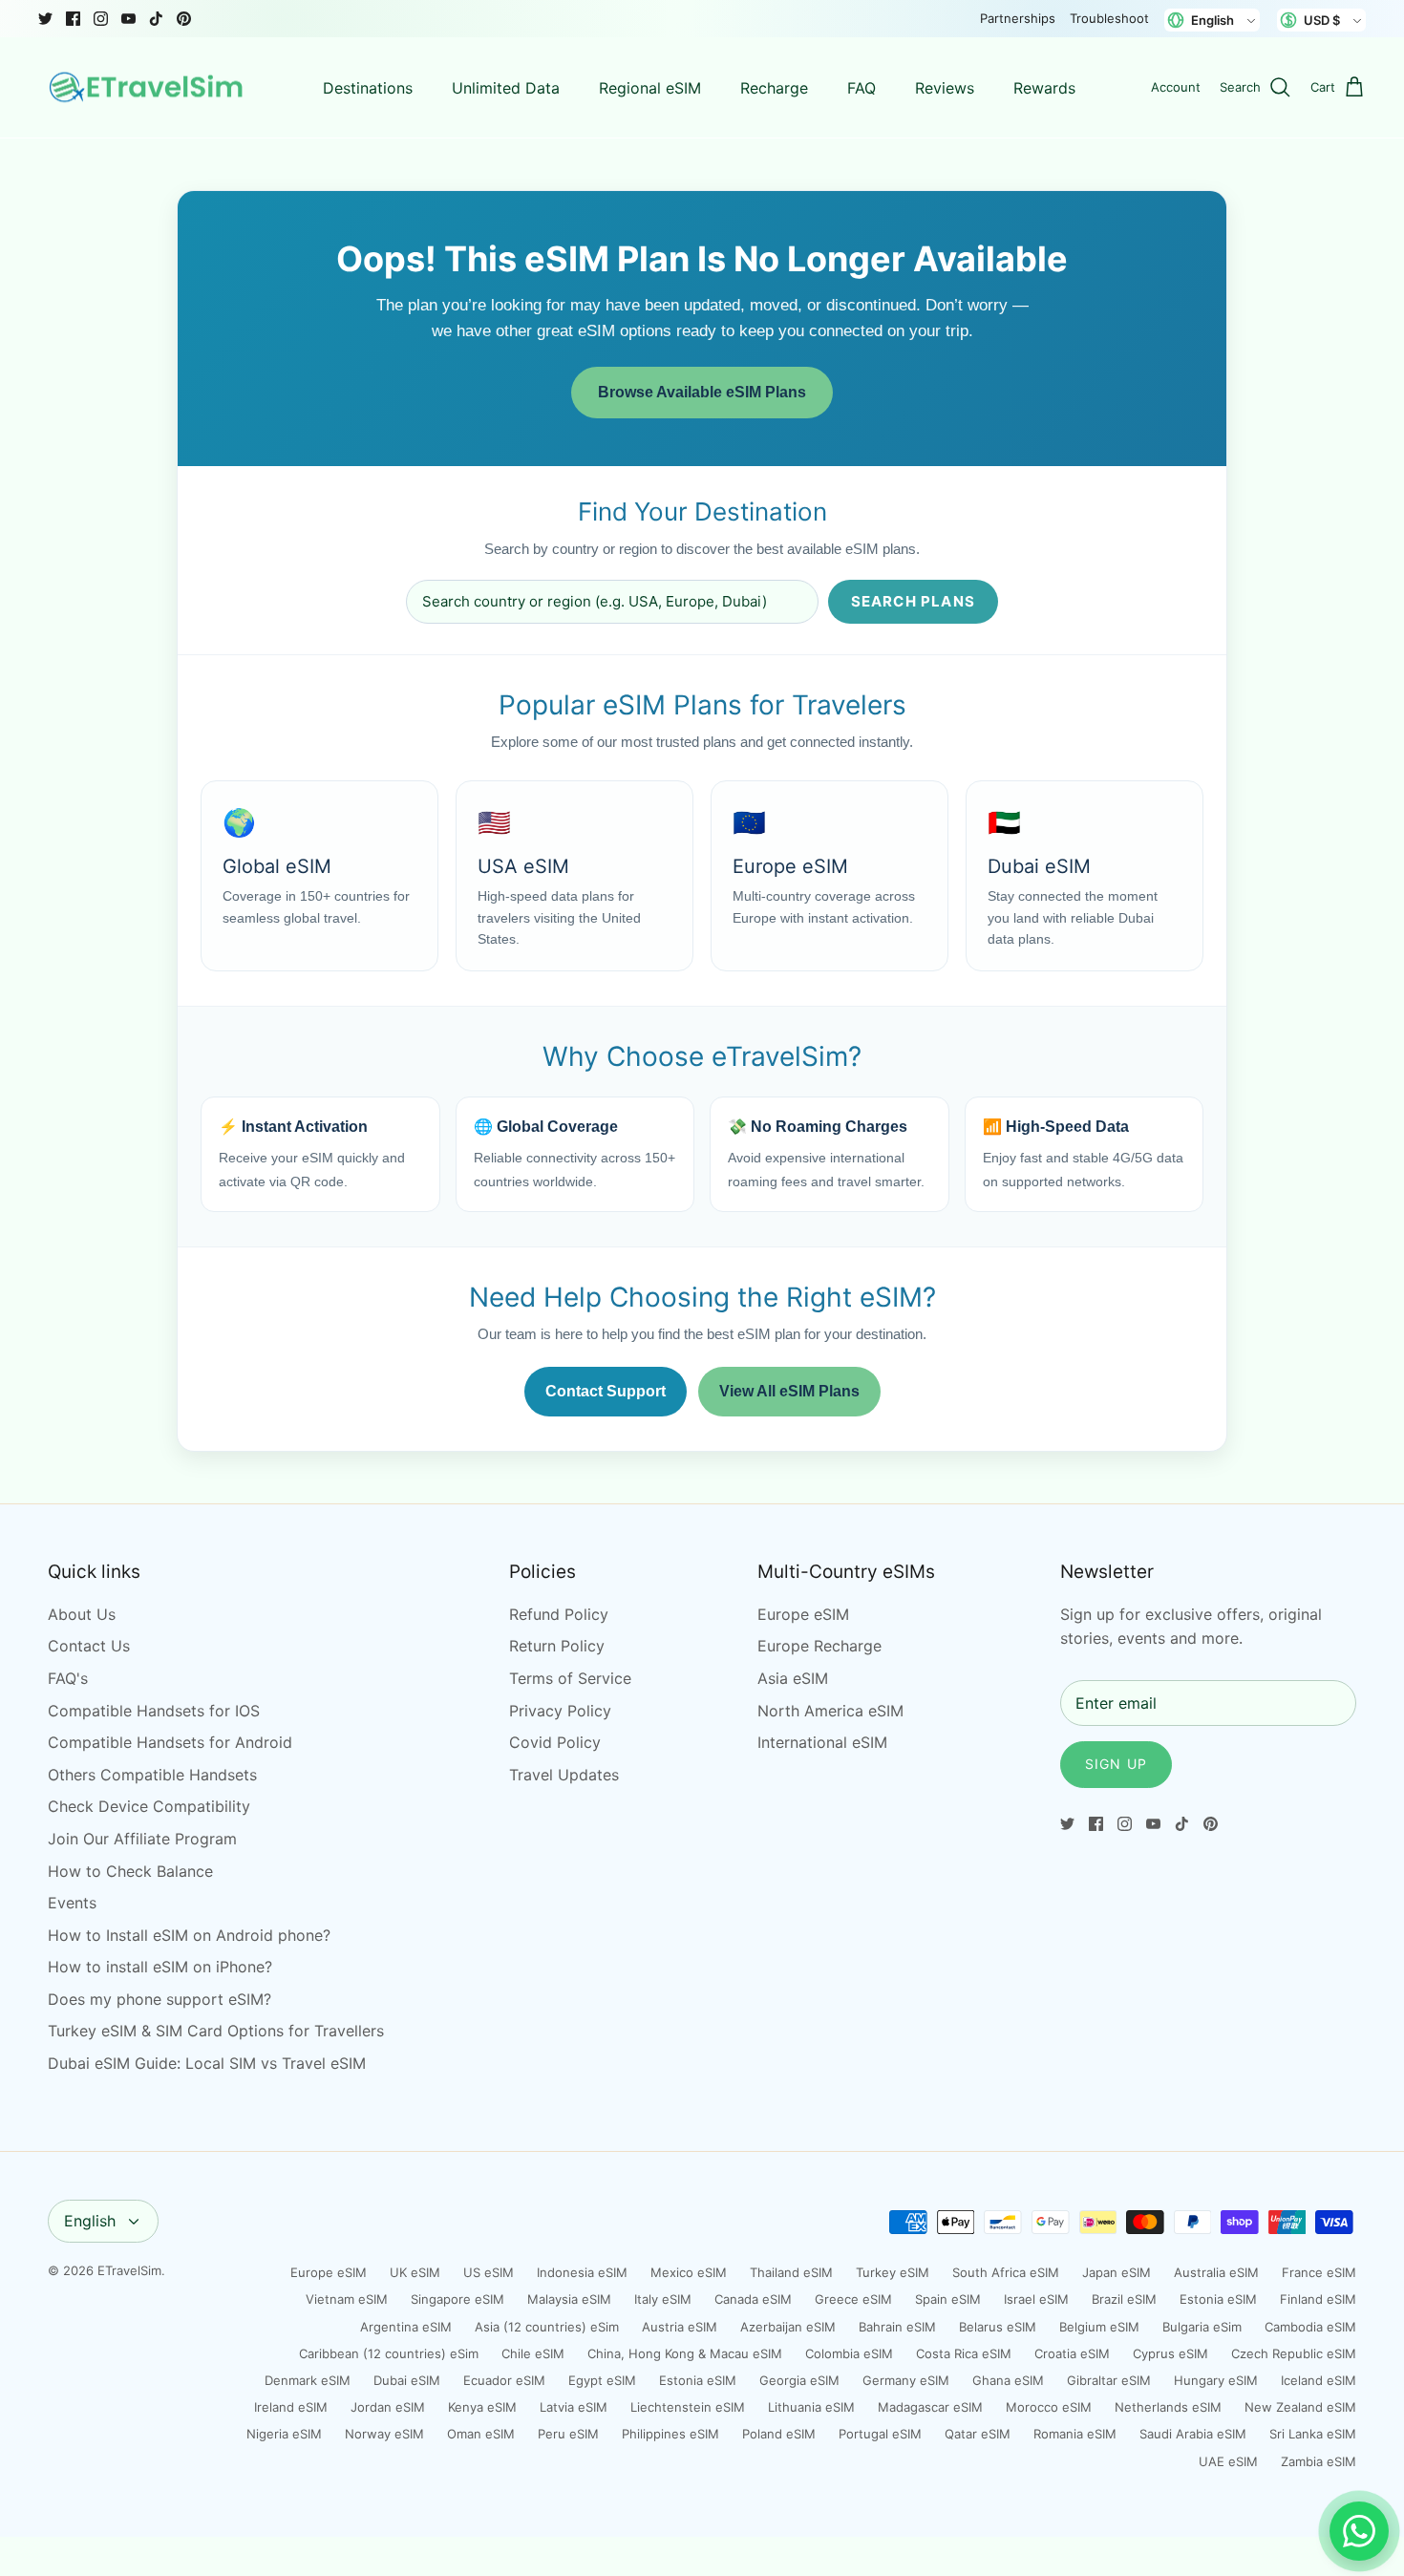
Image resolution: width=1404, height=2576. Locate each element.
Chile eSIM (533, 2353)
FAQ (862, 88)
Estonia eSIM (1218, 2299)
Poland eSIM (779, 2434)
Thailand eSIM (791, 2272)
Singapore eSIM (457, 2299)
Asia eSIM (793, 1678)
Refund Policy (559, 1614)
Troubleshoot (1109, 18)
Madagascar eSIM (930, 2407)
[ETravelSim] (148, 88)
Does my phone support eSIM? (160, 1999)
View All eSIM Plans (789, 1391)
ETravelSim (129, 2270)
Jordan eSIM (388, 2407)
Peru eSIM (568, 2434)
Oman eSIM (481, 2434)
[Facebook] (73, 19)
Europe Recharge (819, 1646)
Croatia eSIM (1072, 2353)
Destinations (368, 88)
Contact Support (606, 1391)
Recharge (774, 88)
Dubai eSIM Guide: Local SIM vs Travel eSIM (207, 2063)
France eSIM (1319, 2272)
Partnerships (1018, 18)
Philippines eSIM (670, 2434)
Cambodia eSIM (1310, 2327)
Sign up (1116, 1764)
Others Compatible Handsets (152, 1775)
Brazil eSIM (1124, 2299)
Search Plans (913, 601)
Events (72, 1903)
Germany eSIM (906, 2380)
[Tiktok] (156, 19)
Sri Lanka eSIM (1313, 2434)
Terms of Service (570, 1678)
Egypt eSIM (602, 2380)
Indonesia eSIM (582, 2272)
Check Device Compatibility (149, 1806)
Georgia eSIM (799, 2380)
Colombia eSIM (849, 2353)
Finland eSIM (1318, 2299)
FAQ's (68, 1678)
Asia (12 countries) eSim (547, 2327)
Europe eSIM (803, 1614)
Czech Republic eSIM (1294, 2353)
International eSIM (822, 1742)
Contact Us (89, 1646)
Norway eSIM (384, 2434)
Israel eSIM (1036, 2299)
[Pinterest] (184, 19)
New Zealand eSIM (1300, 2407)
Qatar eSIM (978, 2434)
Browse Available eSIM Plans (702, 392)
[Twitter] (45, 19)
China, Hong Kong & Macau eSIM (685, 2353)
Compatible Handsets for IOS (154, 1711)
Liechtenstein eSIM (688, 2407)
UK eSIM (415, 2272)
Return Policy (557, 1646)
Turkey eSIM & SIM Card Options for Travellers (216, 2031)
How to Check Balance (130, 1871)
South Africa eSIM (1006, 2272)
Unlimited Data (506, 88)
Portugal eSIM (880, 2434)
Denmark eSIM (308, 2380)
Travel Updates (564, 1775)
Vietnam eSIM (347, 2299)
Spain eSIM (948, 2299)
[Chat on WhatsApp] (1359, 2531)
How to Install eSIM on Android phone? (189, 1935)
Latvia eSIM (574, 2407)
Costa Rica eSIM (964, 2353)
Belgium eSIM (1099, 2327)
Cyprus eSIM (1170, 2353)
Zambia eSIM (1319, 2461)
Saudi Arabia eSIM (1193, 2434)
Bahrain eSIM (897, 2327)
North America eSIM (830, 1711)
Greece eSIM (853, 2299)
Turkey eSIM (893, 2272)
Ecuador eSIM (504, 2380)
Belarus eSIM (998, 2327)
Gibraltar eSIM (1109, 2380)
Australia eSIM (1216, 2272)
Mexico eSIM (689, 2272)
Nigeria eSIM (284, 2434)
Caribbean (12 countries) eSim (389, 2353)
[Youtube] (128, 19)
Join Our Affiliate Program (142, 1839)
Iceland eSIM (1319, 2380)
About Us (82, 1614)
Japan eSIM (1117, 2272)
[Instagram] (101, 19)
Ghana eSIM (1008, 2380)
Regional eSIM (650, 88)
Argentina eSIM (406, 2327)
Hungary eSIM (1216, 2380)
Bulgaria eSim (1202, 2327)
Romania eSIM (1075, 2434)
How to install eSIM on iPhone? (160, 1967)
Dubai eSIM (407, 2380)
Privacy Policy (560, 1711)
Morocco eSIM (1049, 2407)
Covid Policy (555, 1742)
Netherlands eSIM (1168, 2407)
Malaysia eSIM (569, 2299)
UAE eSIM (1228, 2461)
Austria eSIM (680, 2327)
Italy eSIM (663, 2299)
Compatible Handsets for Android (170, 1742)
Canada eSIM (753, 2299)
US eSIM (489, 2272)
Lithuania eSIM (811, 2407)
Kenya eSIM (482, 2407)
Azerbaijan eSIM (788, 2327)
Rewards (1044, 88)
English (90, 2221)
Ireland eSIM (291, 2407)
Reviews (945, 88)
